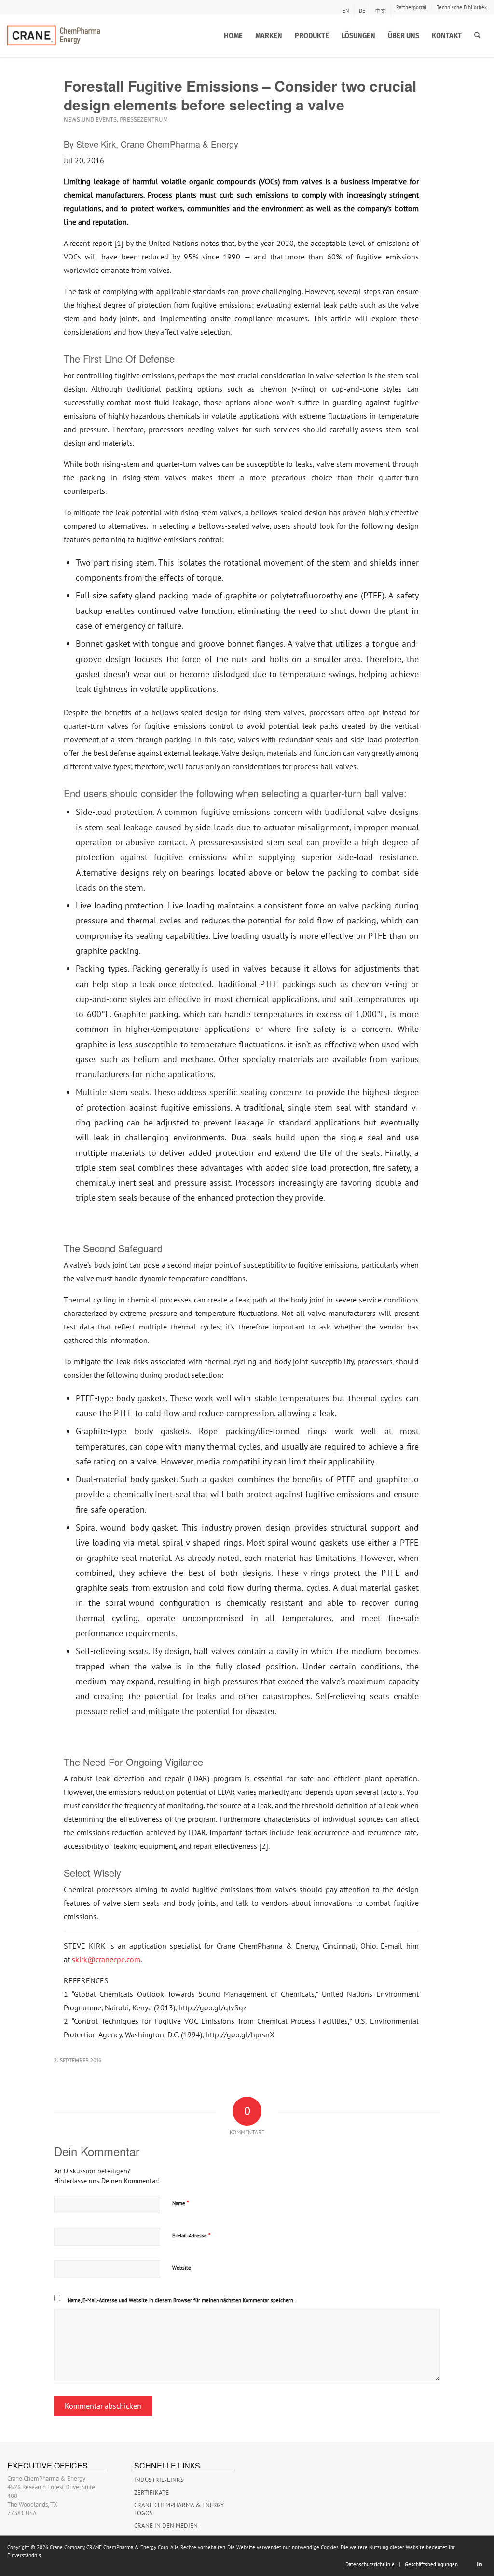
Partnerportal (411, 7)
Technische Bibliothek (462, 7)
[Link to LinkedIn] (480, 2564)
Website (182, 2268)
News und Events (90, 119)
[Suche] (477, 36)
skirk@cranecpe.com (106, 1959)
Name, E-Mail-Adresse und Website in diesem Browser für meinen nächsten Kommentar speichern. (181, 2300)
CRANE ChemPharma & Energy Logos (179, 2509)
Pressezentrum (144, 119)
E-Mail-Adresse (192, 2235)
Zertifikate (151, 2492)
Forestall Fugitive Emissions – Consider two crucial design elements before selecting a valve (240, 95)
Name (181, 2203)
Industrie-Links (159, 2480)
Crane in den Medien (166, 2526)
